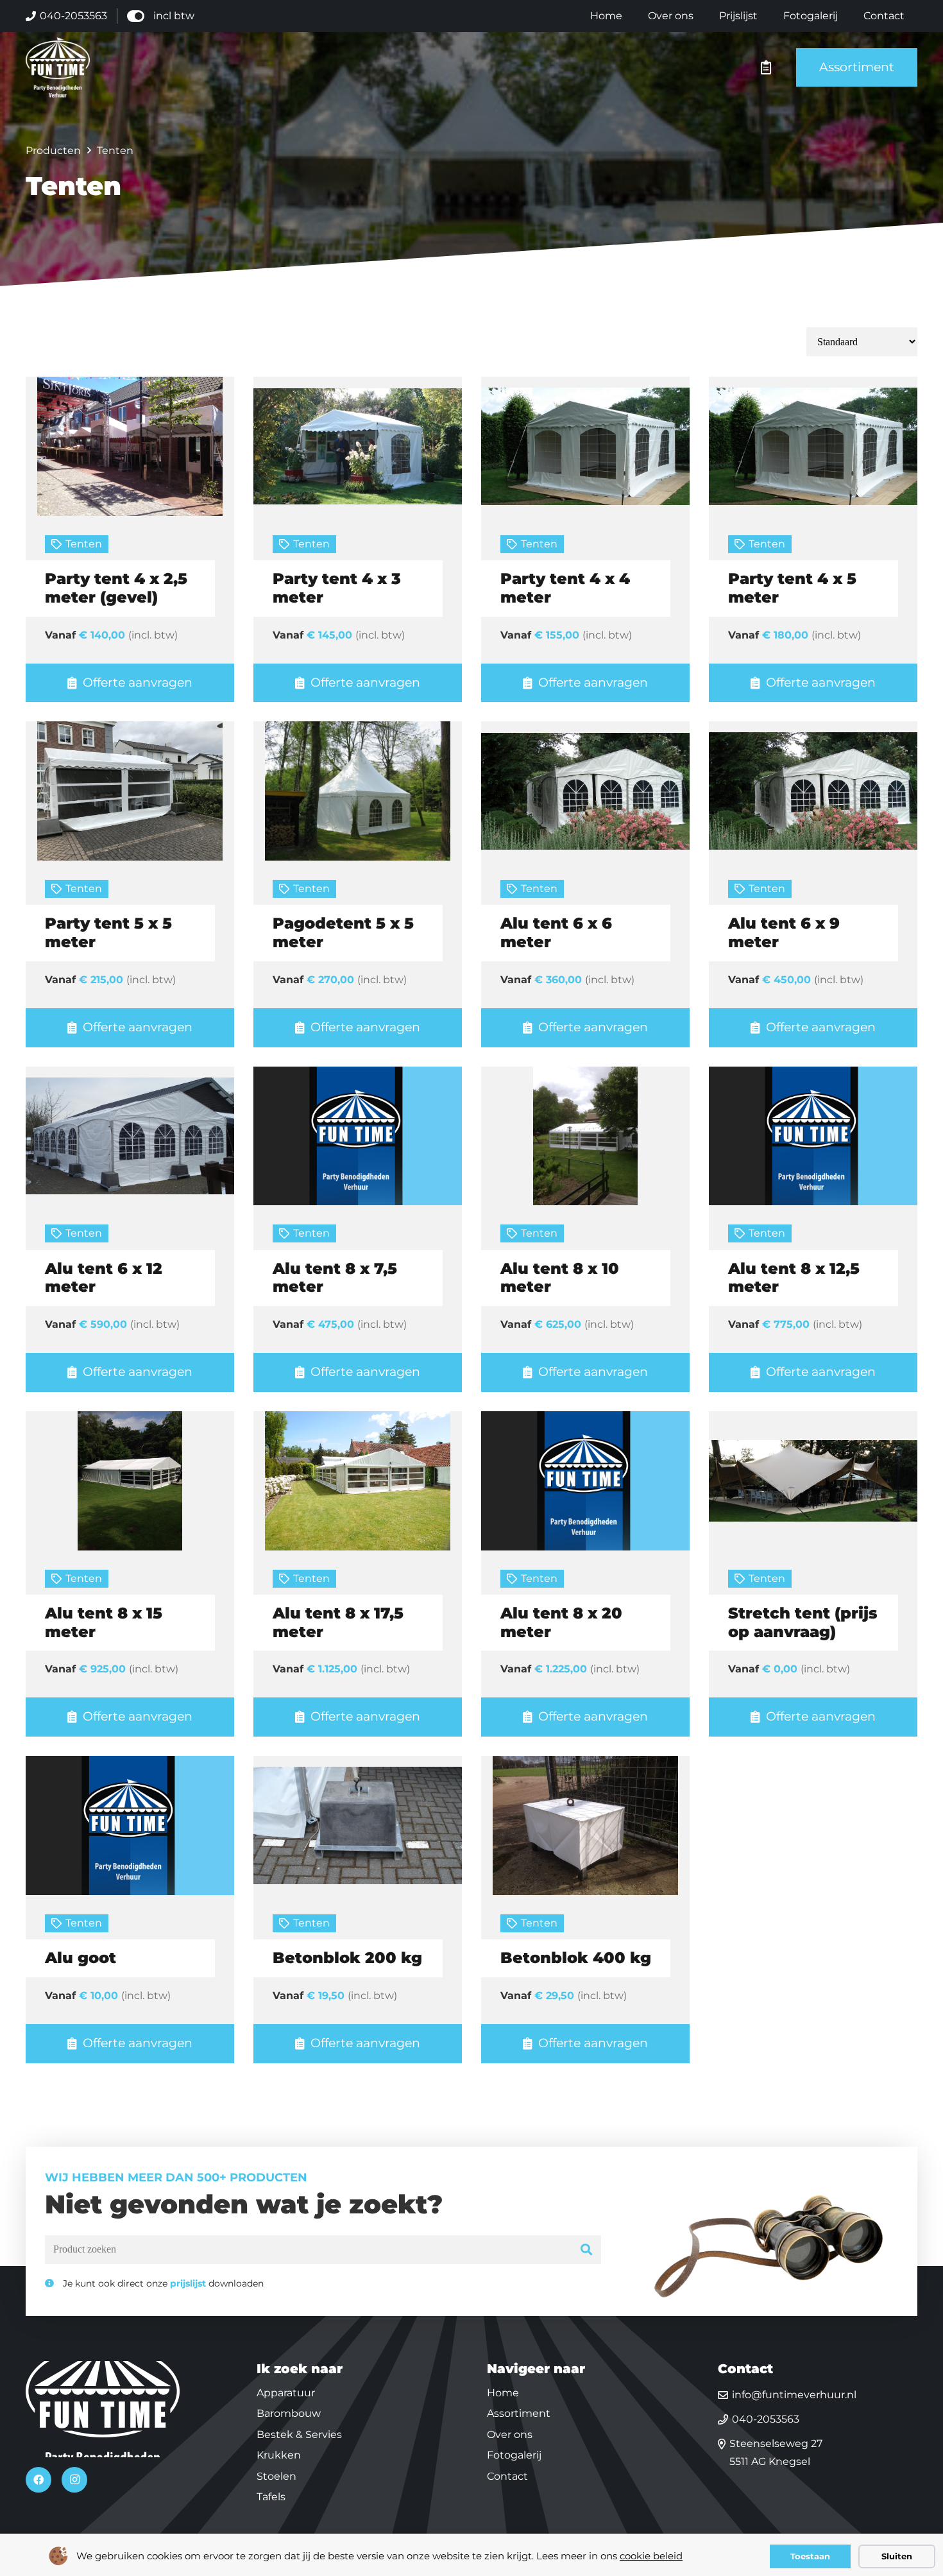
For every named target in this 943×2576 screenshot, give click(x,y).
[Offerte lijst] (766, 67)
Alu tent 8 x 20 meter (561, 1622)
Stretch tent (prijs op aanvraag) (803, 1622)
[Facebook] (38, 2480)
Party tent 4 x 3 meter (337, 588)
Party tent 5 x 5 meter (108, 932)
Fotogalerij (514, 2455)
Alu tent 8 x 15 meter (104, 1622)
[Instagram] (74, 2480)
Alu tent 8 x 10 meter (560, 1278)
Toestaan (810, 2556)
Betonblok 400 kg (576, 1958)
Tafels (271, 2497)
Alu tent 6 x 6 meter (556, 932)
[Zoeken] (587, 2250)
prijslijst (188, 2283)
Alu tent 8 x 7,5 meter (335, 1278)
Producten (53, 150)
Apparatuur (286, 2393)
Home (503, 2393)
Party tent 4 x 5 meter (792, 588)
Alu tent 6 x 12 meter (104, 1278)
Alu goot (81, 1958)
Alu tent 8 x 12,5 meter (794, 1278)
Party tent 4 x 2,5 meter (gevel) (116, 588)
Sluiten (897, 2556)
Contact (507, 2476)
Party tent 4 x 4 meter (565, 588)
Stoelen (276, 2476)
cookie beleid (651, 2556)
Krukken (279, 2455)
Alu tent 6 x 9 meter (784, 932)
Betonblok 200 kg (347, 1958)
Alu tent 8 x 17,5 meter (338, 1622)
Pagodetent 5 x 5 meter (343, 932)
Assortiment (519, 2413)
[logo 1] (58, 67)
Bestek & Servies (299, 2434)
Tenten (84, 544)
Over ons (510, 2434)
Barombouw (289, 2413)
